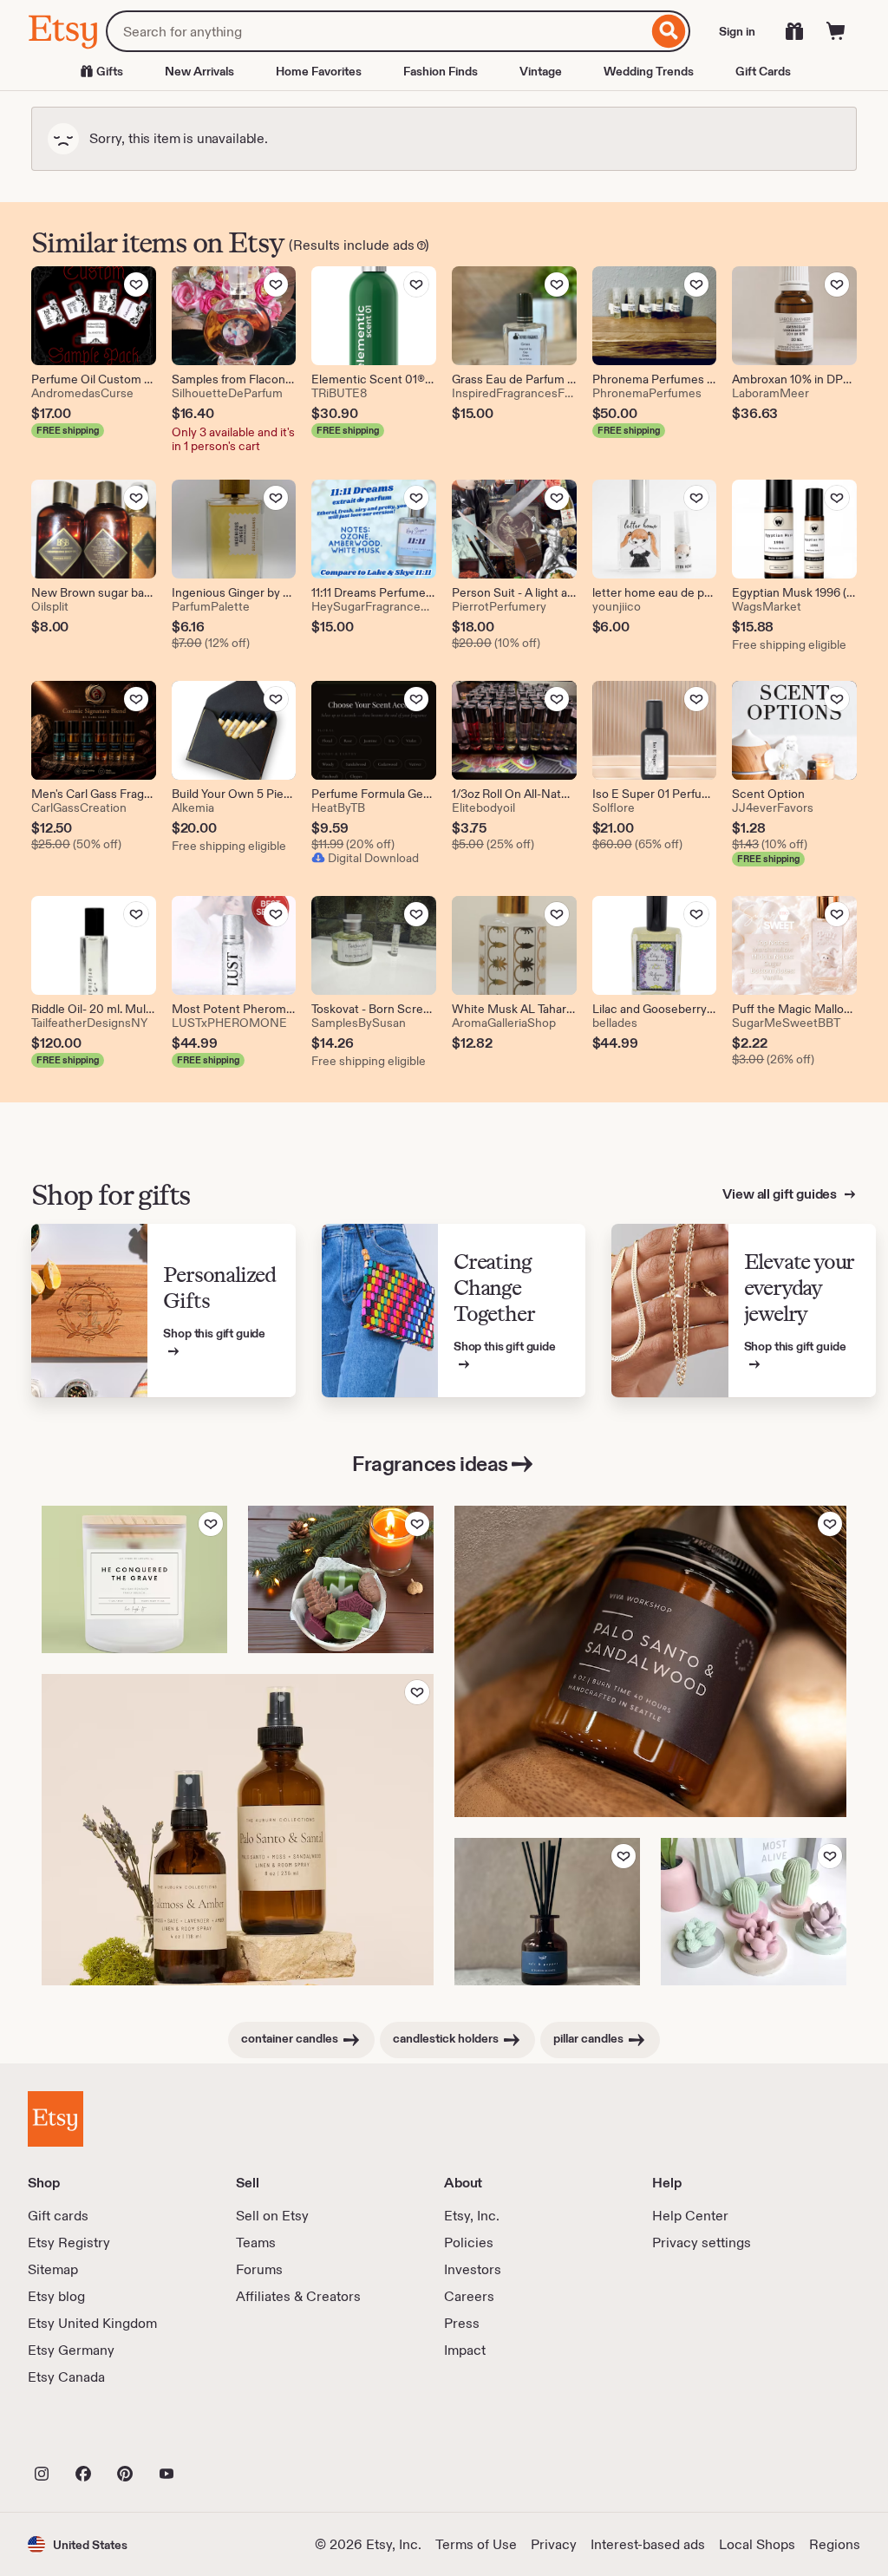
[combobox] (377, 31)
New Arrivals (199, 71)
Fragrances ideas (430, 1464)
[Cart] (836, 31)
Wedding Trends (649, 71)
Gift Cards (763, 71)
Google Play (217, 2435)
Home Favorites (319, 71)
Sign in (737, 31)
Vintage (541, 71)
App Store (86, 2435)
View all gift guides (781, 1194)
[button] (78, 2544)
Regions (835, 2544)
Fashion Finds (441, 71)
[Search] (669, 31)
